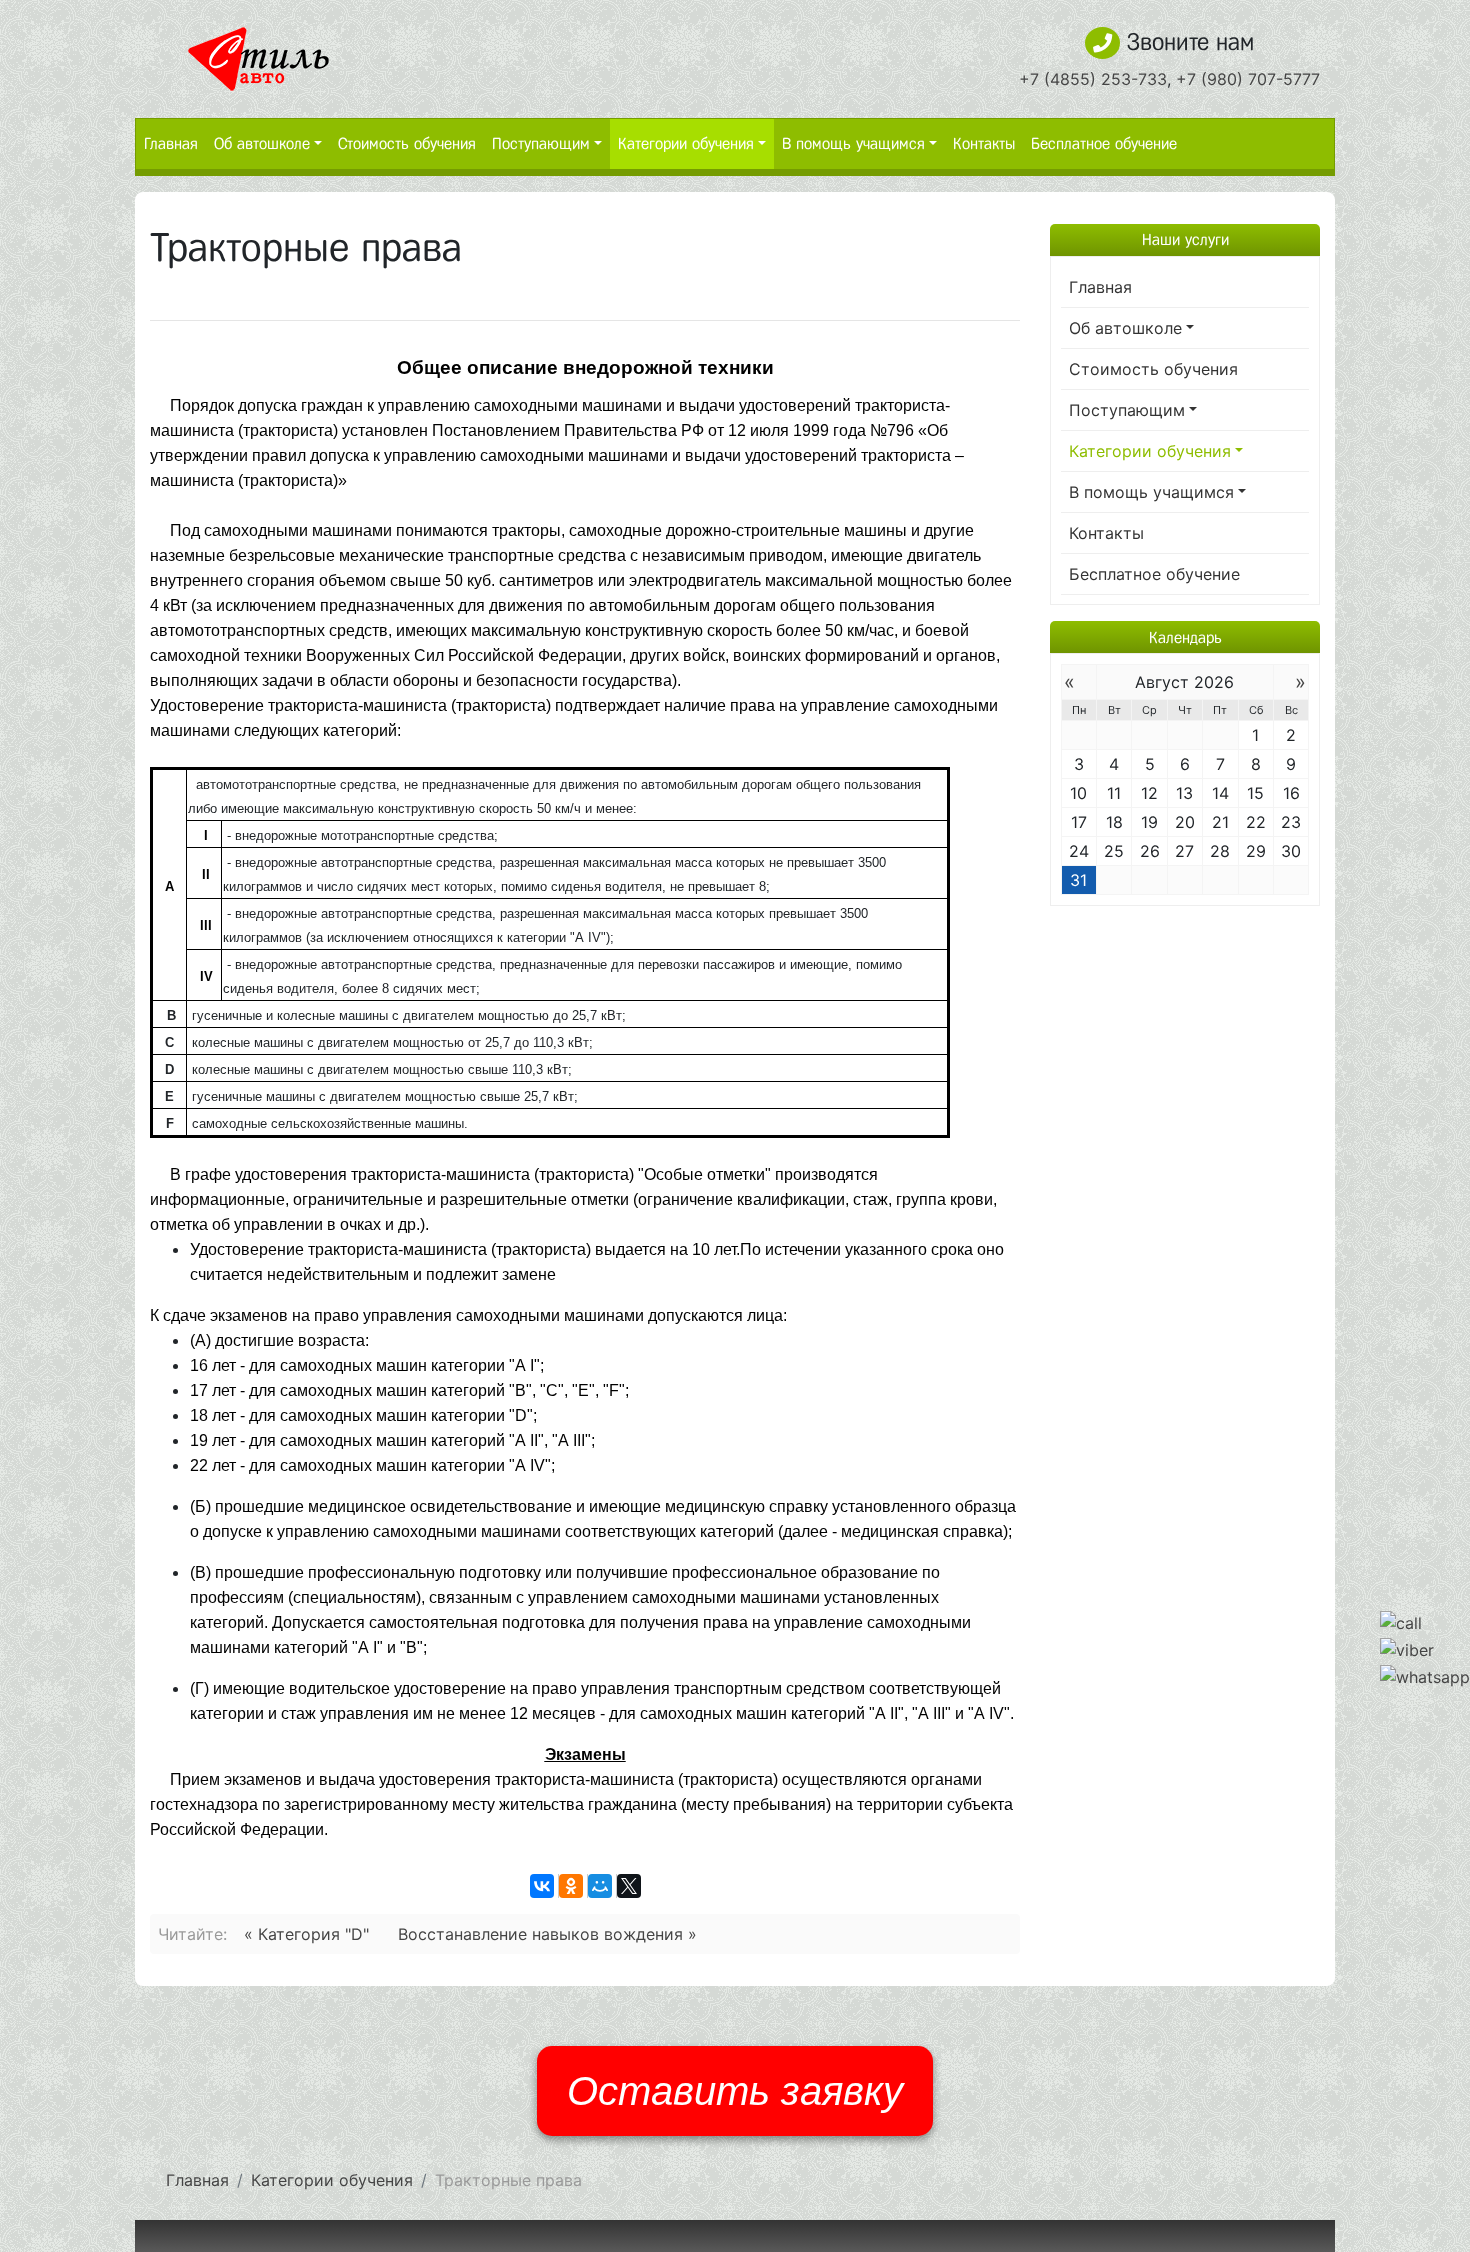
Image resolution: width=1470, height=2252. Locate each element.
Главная (171, 143)
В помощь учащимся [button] (853, 143)
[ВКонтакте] (542, 1886)
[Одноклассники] (571, 1886)
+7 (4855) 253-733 (1093, 79)
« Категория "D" (306, 1934)
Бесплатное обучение (1104, 143)
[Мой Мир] (600, 1886)
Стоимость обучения (407, 143)
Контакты (984, 143)
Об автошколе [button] (262, 143)
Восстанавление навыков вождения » (547, 1934)
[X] (629, 1886)
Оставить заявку (735, 2091)
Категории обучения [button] (686, 143)
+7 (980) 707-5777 (1248, 79)
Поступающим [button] (541, 143)
